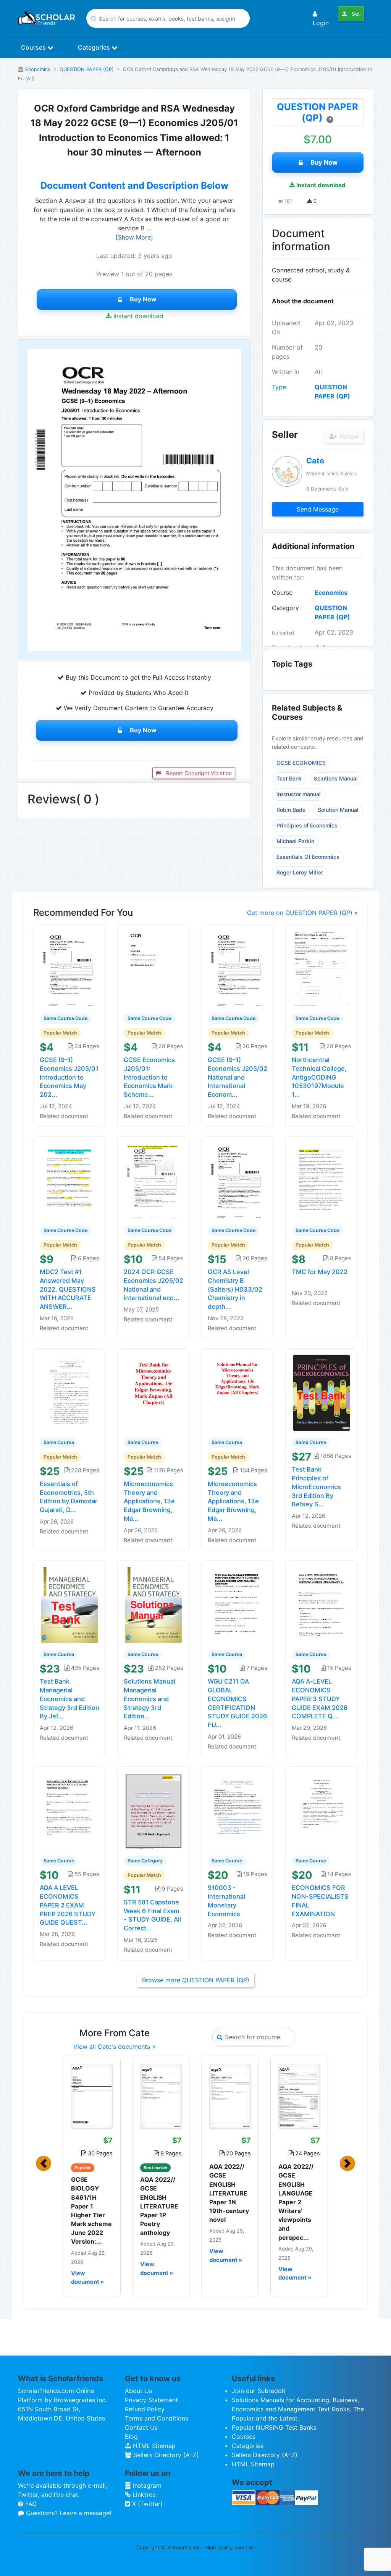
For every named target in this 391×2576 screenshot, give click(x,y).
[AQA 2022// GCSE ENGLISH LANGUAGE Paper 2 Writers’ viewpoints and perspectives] (299, 2096)
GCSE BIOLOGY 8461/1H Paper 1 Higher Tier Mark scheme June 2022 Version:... (91, 2210)
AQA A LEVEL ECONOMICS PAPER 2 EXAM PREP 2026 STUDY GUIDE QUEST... (68, 1905)
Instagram (146, 2485)
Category (285, 608)
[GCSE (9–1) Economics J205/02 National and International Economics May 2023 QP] (238, 968)
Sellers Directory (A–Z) (165, 2455)
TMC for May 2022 (320, 1272)
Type (279, 387)
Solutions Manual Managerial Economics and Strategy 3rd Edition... (149, 1699)
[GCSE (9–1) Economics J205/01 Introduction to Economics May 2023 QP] (69, 968)
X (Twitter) (146, 2504)
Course (282, 593)
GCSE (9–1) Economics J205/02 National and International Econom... (238, 1077)
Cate (315, 461)
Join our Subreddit (259, 2391)
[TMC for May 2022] (322, 1180)
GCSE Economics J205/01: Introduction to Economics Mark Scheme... (149, 1077)
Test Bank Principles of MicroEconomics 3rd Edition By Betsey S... (316, 1487)
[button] (44, 2163)
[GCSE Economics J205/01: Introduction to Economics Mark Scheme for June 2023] (153, 968)
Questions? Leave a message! (68, 2513)
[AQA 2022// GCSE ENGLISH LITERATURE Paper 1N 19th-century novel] (230, 2096)
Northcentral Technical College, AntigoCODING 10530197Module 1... (319, 1077)
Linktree (143, 2495)
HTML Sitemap (153, 2446)
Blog (131, 2437)
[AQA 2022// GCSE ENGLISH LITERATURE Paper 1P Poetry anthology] (161, 2096)
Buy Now (143, 299)
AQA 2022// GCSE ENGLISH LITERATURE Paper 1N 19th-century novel (229, 2193)
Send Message (318, 509)
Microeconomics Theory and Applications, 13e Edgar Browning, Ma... (149, 1501)
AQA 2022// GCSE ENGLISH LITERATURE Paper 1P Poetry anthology (159, 2206)
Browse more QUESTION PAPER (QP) (196, 1980)
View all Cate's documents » (114, 2047)
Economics (38, 69)
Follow (348, 436)
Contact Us (141, 2427)
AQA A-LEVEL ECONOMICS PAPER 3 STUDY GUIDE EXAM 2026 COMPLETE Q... (320, 1699)
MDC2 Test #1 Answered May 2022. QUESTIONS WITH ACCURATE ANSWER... (68, 1289)
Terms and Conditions (157, 2418)
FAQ (30, 2504)
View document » (87, 2278)
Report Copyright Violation (198, 773)
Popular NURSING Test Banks (274, 2427)
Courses (34, 47)
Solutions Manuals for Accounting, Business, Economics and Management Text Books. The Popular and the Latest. (298, 2409)
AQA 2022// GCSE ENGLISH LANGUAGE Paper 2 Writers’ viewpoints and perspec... (296, 2202)
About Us (138, 2391)
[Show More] (134, 237)
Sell (355, 14)
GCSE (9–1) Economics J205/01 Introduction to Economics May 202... (69, 1077)
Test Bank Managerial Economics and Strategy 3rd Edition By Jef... (69, 1699)
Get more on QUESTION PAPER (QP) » (302, 913)
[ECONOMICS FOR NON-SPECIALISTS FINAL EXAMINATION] (322, 1811)
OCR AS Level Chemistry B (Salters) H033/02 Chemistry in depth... (235, 1289)
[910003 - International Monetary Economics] (238, 1811)
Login (321, 23)
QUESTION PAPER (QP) (87, 69)
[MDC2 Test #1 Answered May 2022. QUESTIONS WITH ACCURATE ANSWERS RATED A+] (69, 1180)
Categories (95, 47)
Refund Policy (145, 2409)
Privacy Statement (151, 2400)
